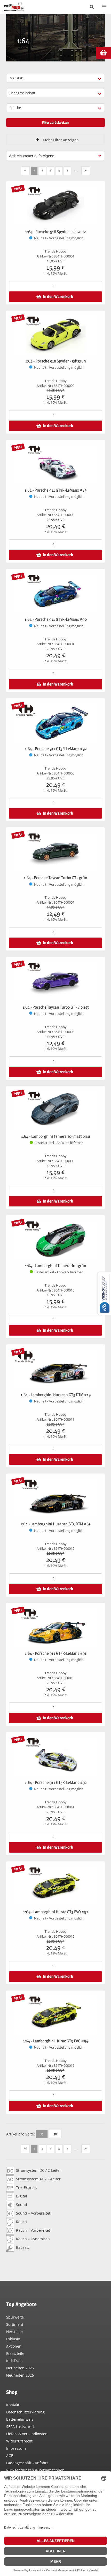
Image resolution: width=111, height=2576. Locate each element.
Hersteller (15, 2332)
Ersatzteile (15, 2353)
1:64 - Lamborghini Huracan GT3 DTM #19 (56, 1395)
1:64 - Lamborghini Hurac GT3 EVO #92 (56, 1912)
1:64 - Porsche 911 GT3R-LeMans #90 (56, 619)
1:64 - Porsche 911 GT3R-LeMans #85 (55, 490)
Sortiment (15, 2324)
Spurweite (15, 2317)
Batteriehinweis (20, 2419)
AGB (10, 2456)
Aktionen (14, 2346)
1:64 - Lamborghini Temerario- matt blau (56, 1136)
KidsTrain (14, 2361)
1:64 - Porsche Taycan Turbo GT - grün (55, 878)
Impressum (16, 2448)
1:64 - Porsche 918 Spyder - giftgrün (56, 361)
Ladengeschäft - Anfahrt (27, 2463)
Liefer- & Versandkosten (27, 2434)
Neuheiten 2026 (20, 2375)
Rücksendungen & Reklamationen (35, 2470)
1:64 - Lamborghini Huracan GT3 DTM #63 (55, 1524)
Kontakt (13, 2405)
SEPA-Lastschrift (20, 2427)
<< (25, 170)
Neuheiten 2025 (20, 2368)
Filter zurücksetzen (56, 122)
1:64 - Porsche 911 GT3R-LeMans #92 (56, 749)
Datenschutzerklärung (25, 2412)
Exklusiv (13, 2339)
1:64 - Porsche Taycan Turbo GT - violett (56, 1007)
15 (42, 2134)
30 (55, 2134)
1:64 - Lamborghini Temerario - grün (56, 1266)
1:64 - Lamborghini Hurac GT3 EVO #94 (56, 2041)
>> (86, 170)
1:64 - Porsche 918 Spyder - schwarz (56, 232)
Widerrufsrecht (19, 2441)
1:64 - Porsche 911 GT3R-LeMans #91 (56, 1653)
